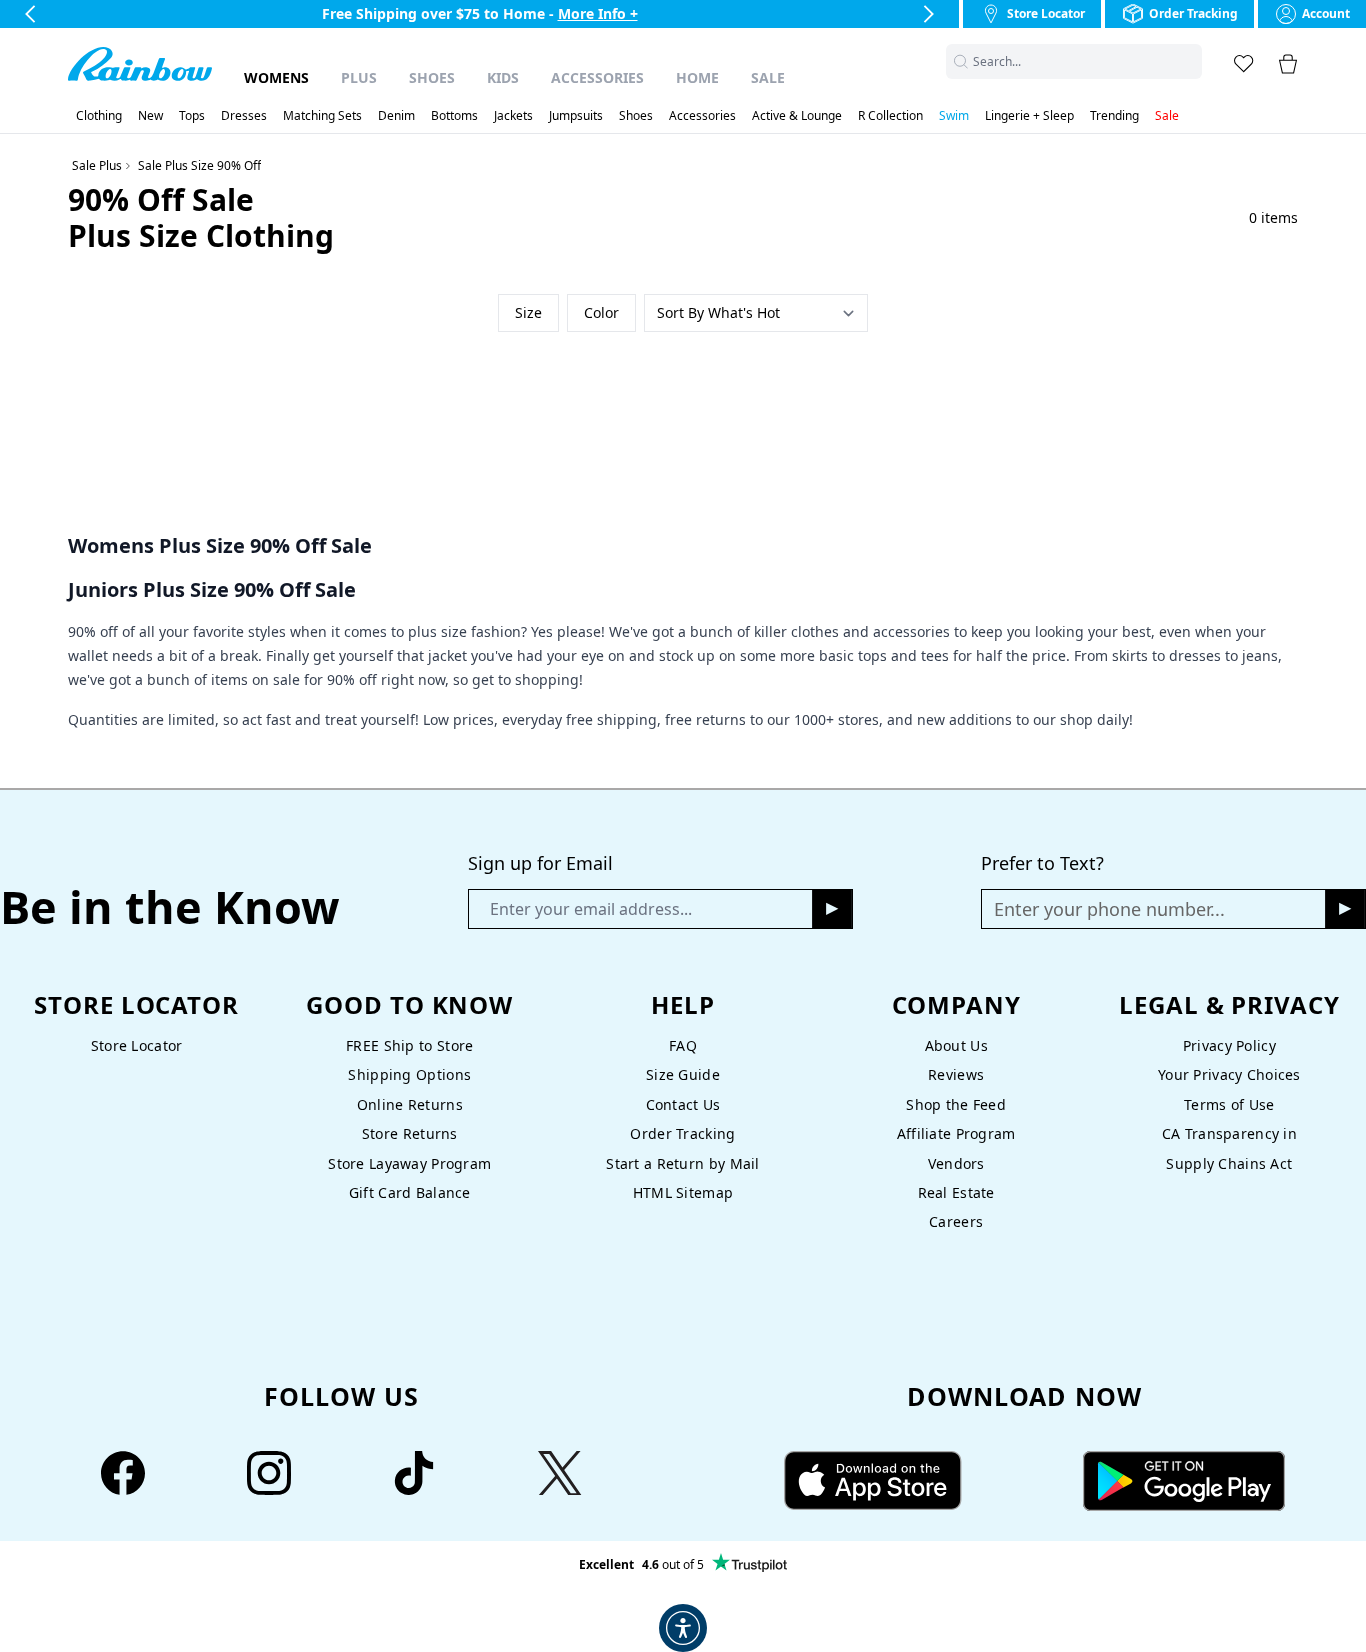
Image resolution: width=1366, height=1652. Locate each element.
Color (601, 312)
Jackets (513, 116)
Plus (359, 77)
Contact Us (683, 1104)
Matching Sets (322, 116)
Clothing (99, 116)
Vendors (956, 1163)
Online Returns (410, 1104)
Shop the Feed (956, 1104)
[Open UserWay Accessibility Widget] (683, 1628)
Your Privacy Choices (1229, 1074)
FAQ (683, 1045)
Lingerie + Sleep (1029, 116)
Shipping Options (409, 1074)
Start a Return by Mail (682, 1163)
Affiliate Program (956, 1133)
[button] (1190, 61)
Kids (503, 77)
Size (528, 312)
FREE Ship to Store (409, 1045)
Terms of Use (1229, 1104)
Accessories (597, 77)
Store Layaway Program (409, 1163)
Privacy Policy (1229, 1045)
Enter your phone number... (1109, 909)
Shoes (432, 77)
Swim (954, 116)
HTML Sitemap (683, 1192)
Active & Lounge (797, 116)
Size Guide (683, 1074)
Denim (396, 116)
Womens (276, 77)
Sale (768, 77)
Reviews (956, 1074)
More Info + (598, 13)
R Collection (890, 116)
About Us (956, 1045)
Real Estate (956, 1192)
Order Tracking (682, 1133)
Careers (956, 1221)
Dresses (244, 116)
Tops (192, 116)
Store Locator (137, 1045)
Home (697, 77)
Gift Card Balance (410, 1192)
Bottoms (454, 116)
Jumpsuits (576, 116)
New (150, 116)
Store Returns (410, 1133)
